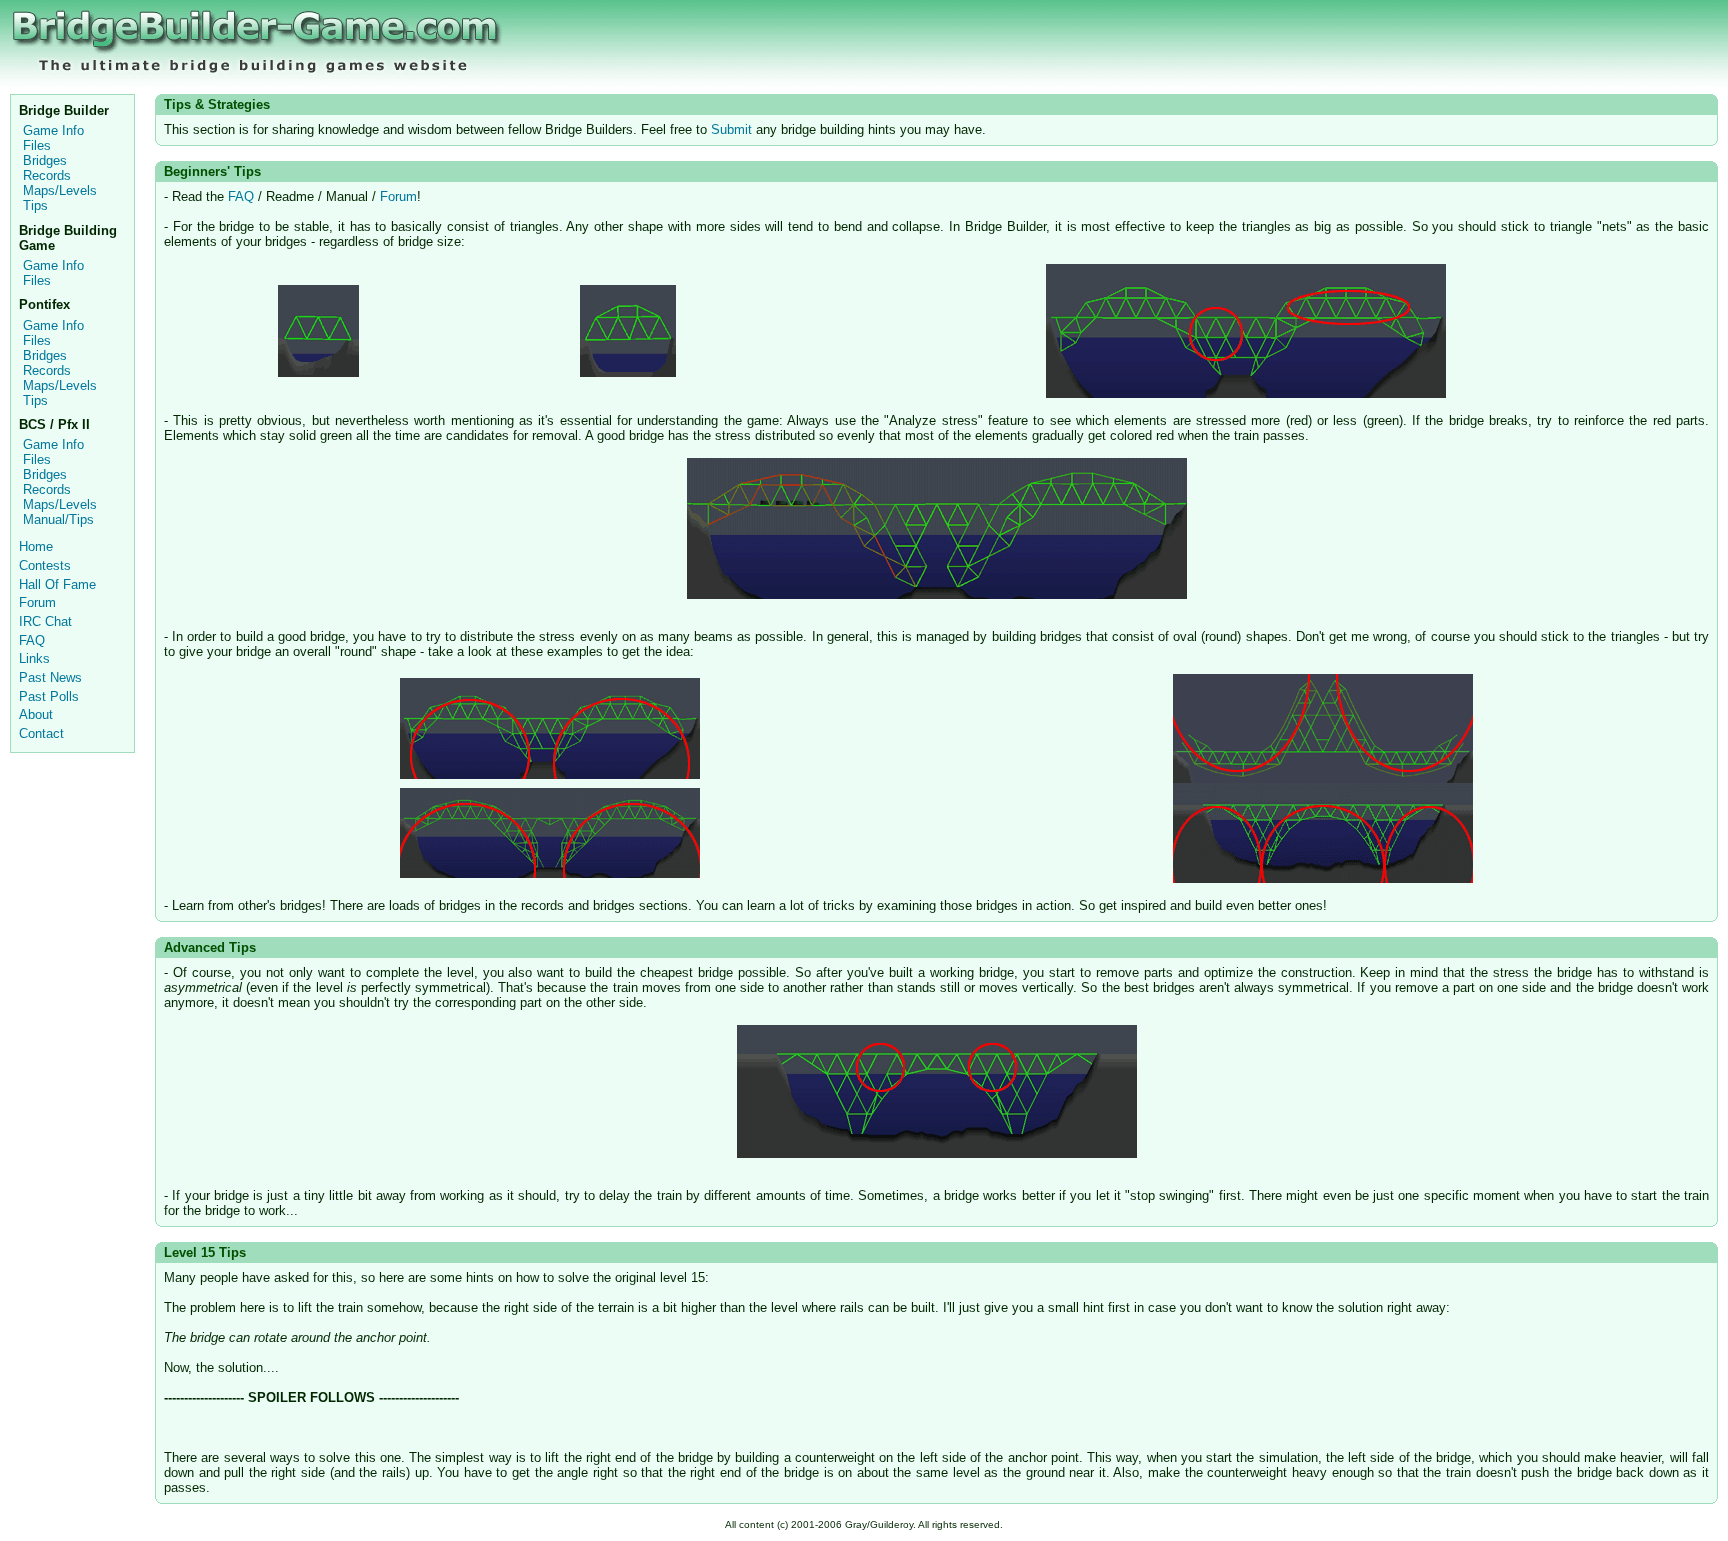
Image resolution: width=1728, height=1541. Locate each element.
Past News (50, 677)
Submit (731, 129)
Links (34, 658)
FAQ (32, 640)
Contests (45, 565)
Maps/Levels (60, 190)
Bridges (45, 160)
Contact (41, 733)
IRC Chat (45, 621)
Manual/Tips (58, 519)
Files (37, 145)
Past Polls (49, 696)
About (36, 714)
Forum (37, 602)
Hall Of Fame (57, 584)
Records (47, 175)
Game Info (53, 130)
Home (36, 546)
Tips (35, 205)
